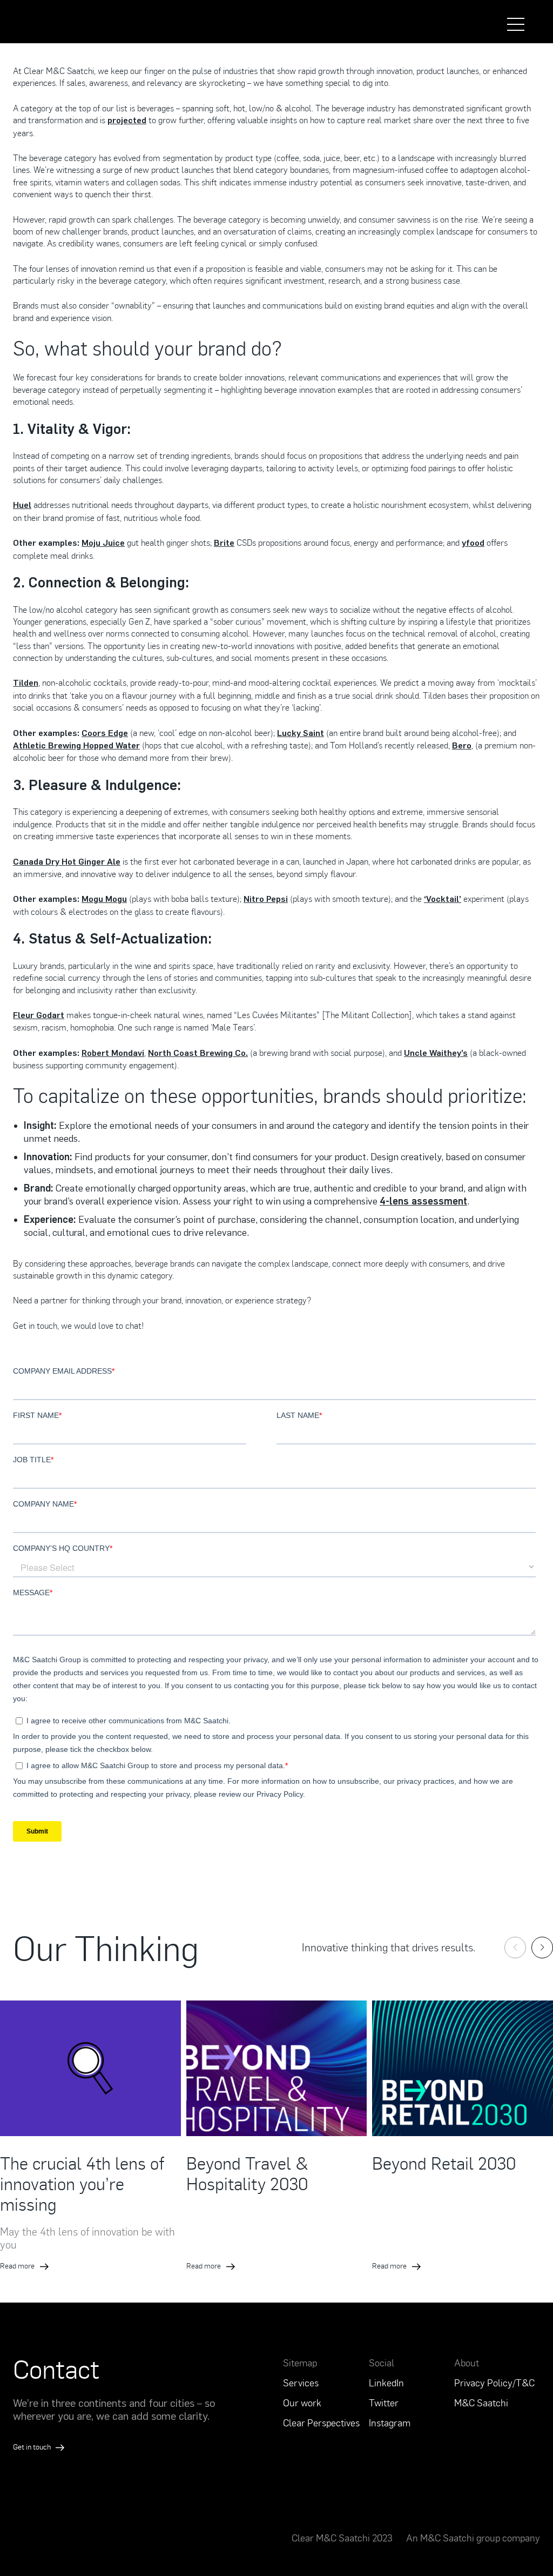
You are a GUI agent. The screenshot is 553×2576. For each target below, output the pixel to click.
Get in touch (33, 2447)
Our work (302, 2403)
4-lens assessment (423, 1201)
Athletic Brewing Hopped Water (76, 745)
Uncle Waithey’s (436, 1053)
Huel (22, 505)
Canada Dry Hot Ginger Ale (67, 862)
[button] (542, 1948)
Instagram (390, 2423)
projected (127, 120)
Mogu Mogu (104, 899)
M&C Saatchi (481, 2403)
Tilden (26, 683)
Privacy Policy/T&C (494, 2383)
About (467, 2363)
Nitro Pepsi (266, 899)
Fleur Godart (39, 1015)
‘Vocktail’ (443, 899)
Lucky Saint (301, 733)
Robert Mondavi (113, 1053)
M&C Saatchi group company (480, 2537)
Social (382, 2363)
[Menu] (516, 24)
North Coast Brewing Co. (198, 1053)
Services (301, 2383)
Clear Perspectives (321, 2423)
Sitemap (300, 2363)
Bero (462, 745)
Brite (224, 543)
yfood (473, 543)
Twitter (384, 2403)
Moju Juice (103, 543)
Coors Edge (105, 733)
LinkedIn (386, 2383)
